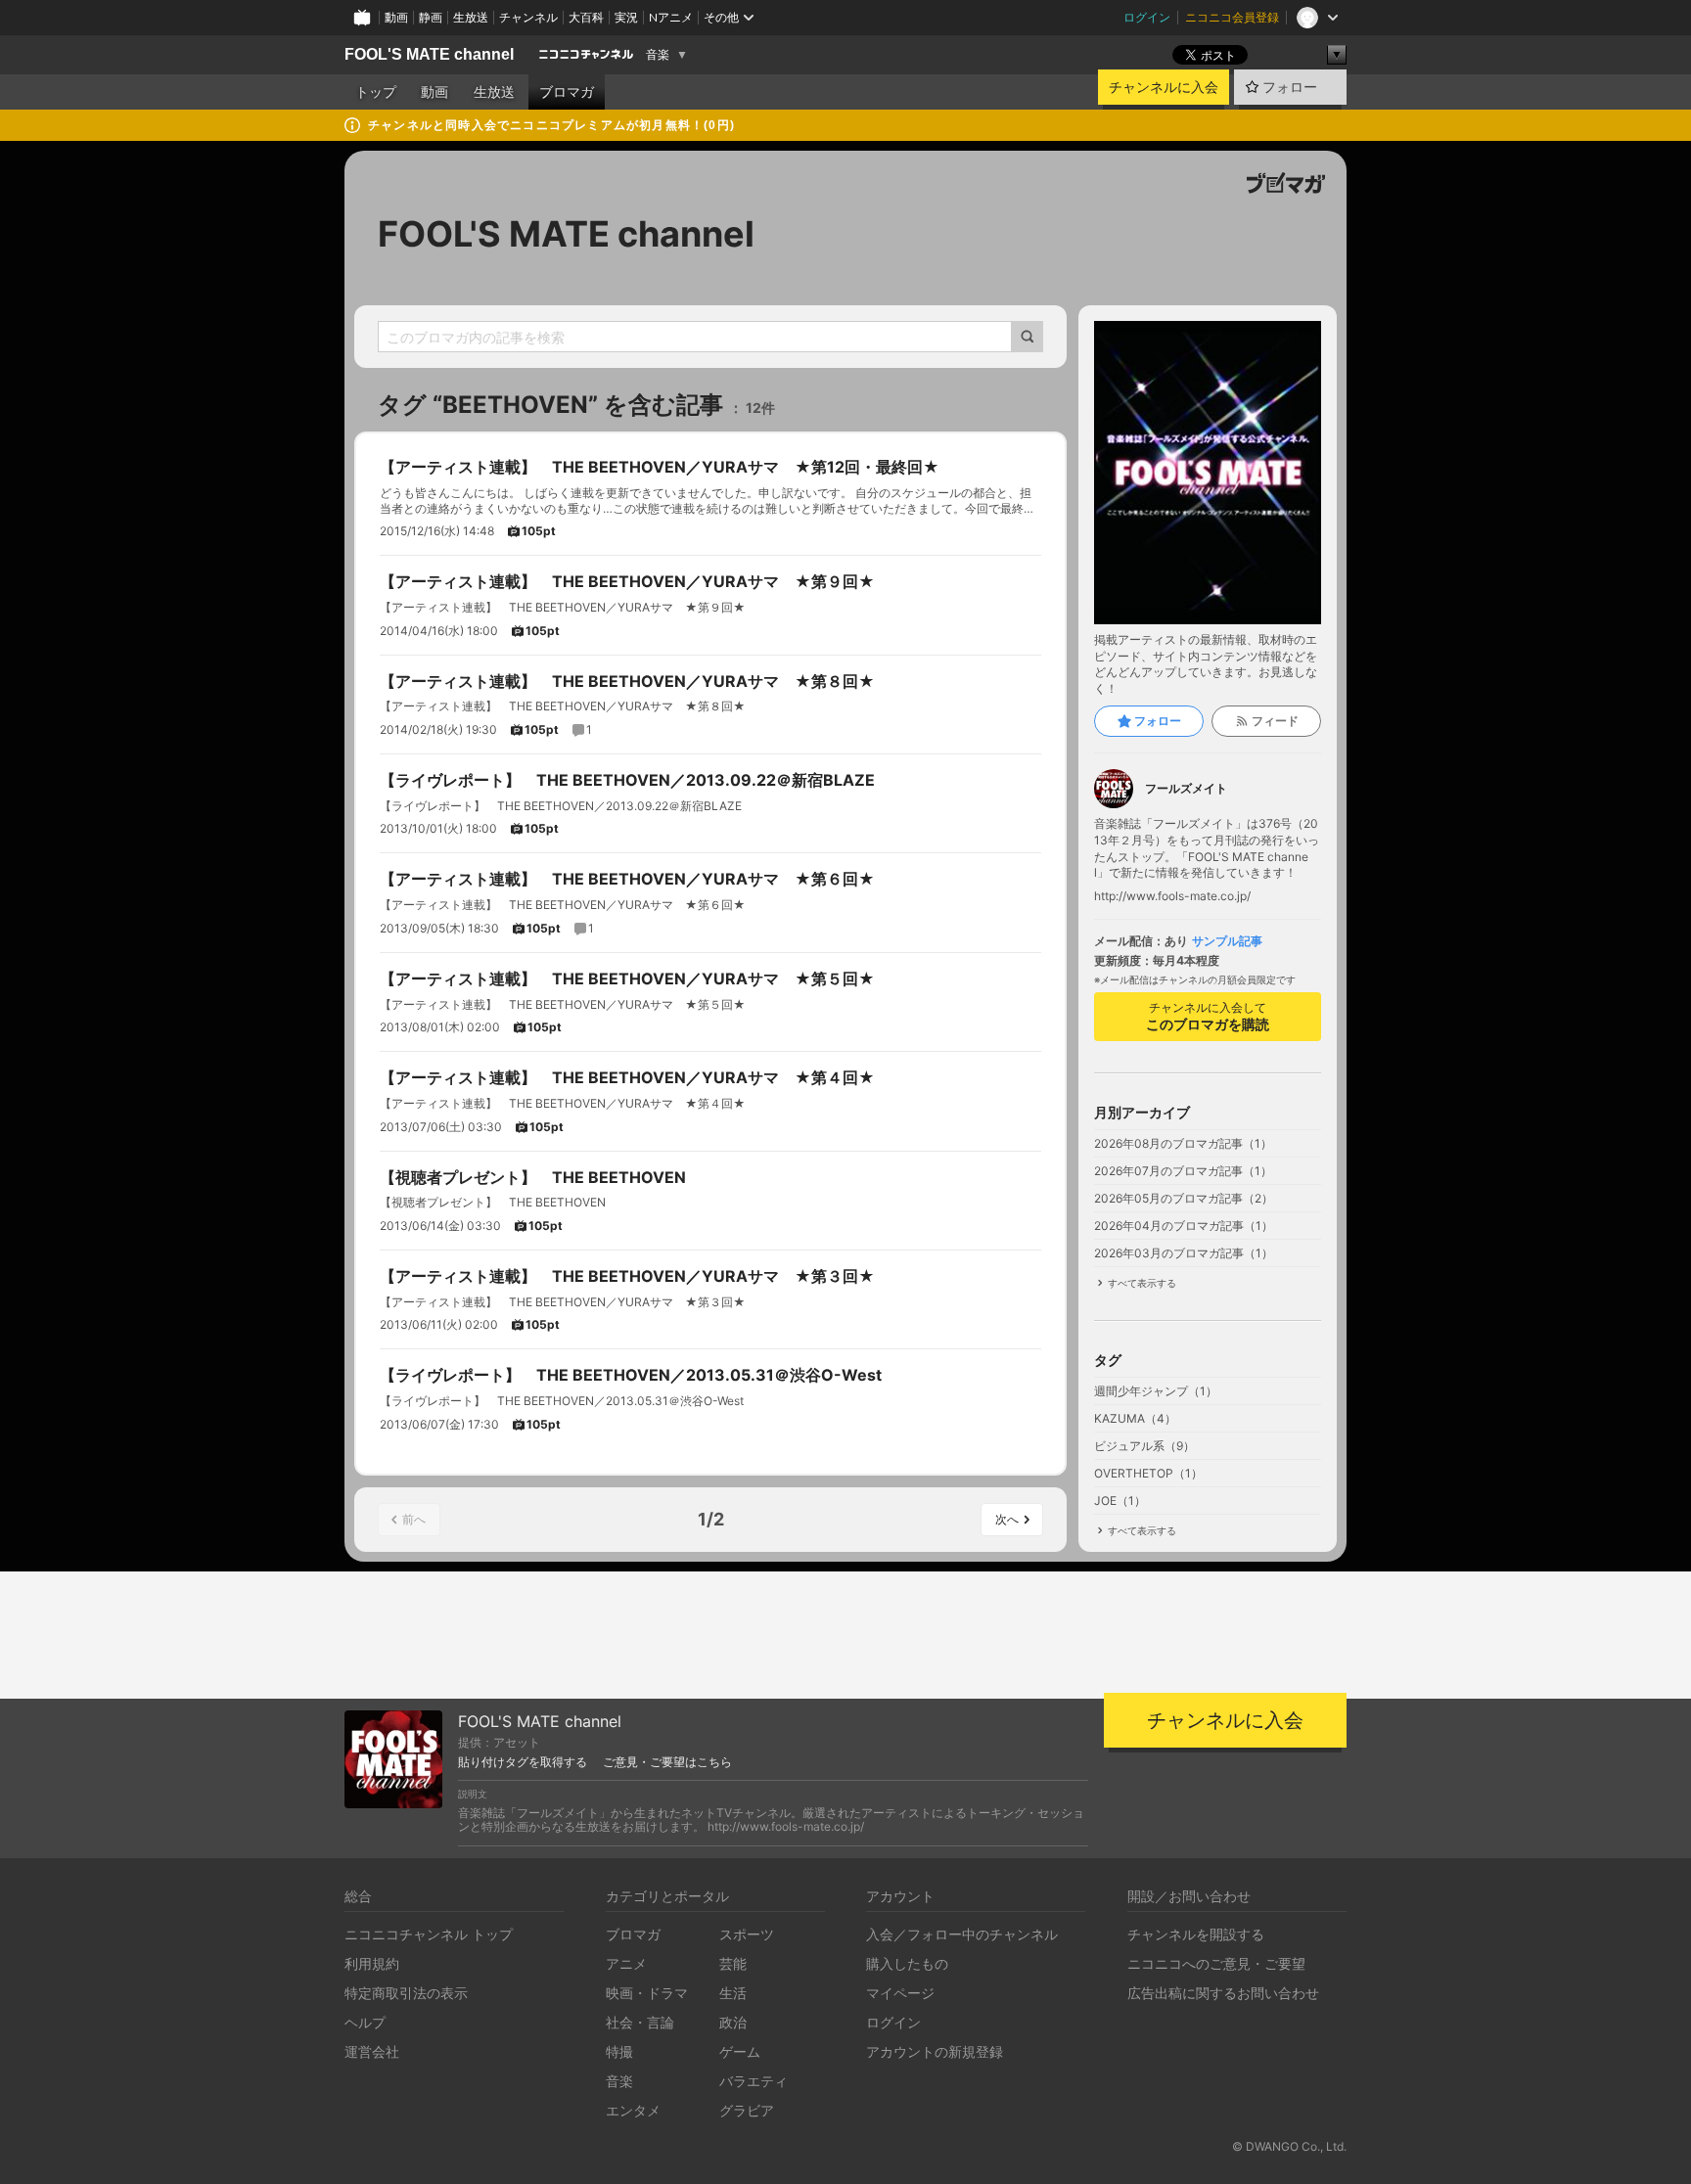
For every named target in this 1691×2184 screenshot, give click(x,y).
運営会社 (372, 2051)
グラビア (747, 2110)
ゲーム (740, 2051)
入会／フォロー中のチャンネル (962, 1934)
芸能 (733, 1963)
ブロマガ (567, 92)
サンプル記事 (1227, 941)
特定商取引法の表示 (406, 1993)
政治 (733, 2022)
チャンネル (528, 17)
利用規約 (372, 1963)
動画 (396, 17)
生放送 (471, 17)
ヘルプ (365, 2022)
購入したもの (907, 1963)
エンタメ (633, 2110)
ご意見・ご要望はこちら (667, 1762)
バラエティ (754, 2081)
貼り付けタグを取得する (523, 1762)
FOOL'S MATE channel (429, 54)
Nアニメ (671, 17)
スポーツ (747, 1934)
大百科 (586, 17)
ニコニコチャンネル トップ (429, 1934)
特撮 (619, 2051)
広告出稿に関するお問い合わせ (1223, 1993)
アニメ (626, 1963)
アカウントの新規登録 (935, 2051)
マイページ (900, 1993)
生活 (733, 1993)
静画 (431, 17)
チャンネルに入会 (1164, 87)
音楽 (658, 55)
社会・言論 (640, 2022)
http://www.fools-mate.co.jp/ (1172, 896)
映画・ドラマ (647, 1993)
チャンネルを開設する (1196, 1934)
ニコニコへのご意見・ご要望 (1216, 1963)
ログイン (1147, 17)
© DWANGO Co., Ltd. (1289, 2146)
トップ (376, 92)
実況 (626, 17)
